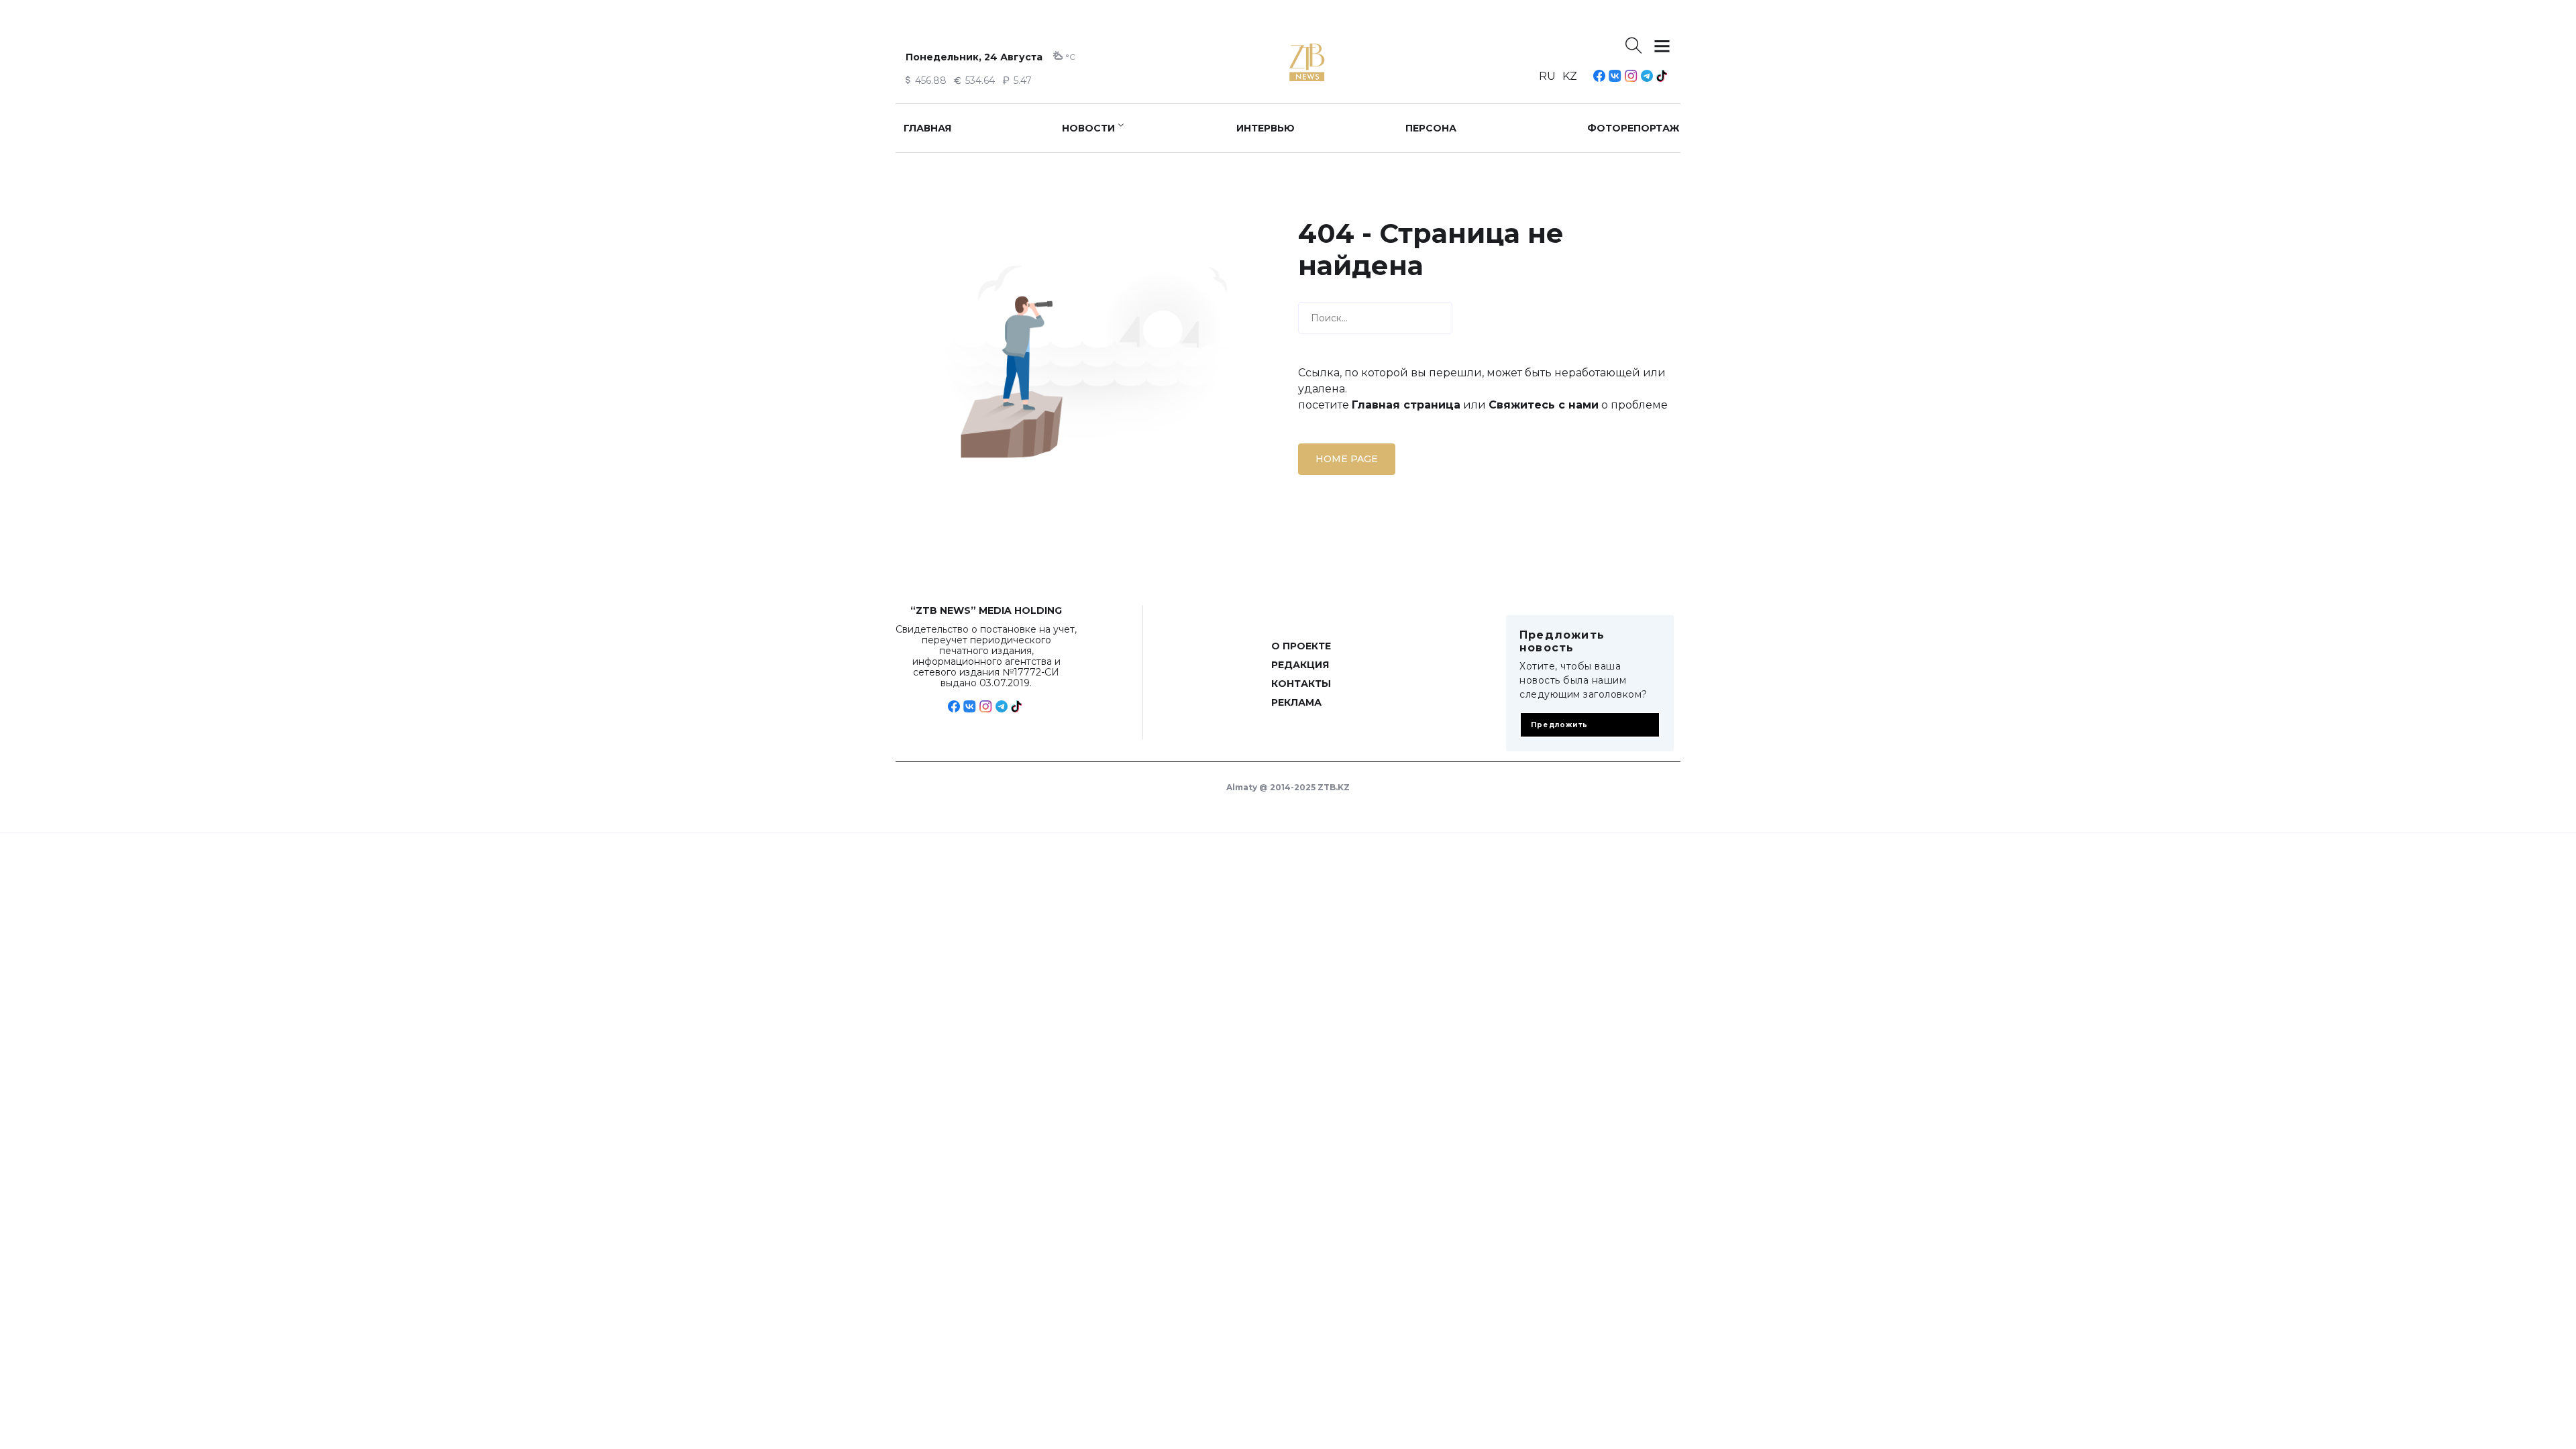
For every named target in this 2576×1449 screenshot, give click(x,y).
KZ (1570, 76)
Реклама (1296, 702)
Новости (1088, 128)
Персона (1431, 128)
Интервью (1266, 128)
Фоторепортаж (1633, 128)
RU (1547, 76)
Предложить (1559, 725)
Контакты (1301, 684)
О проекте (1301, 646)
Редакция (1300, 665)
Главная (927, 128)
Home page (1347, 459)
